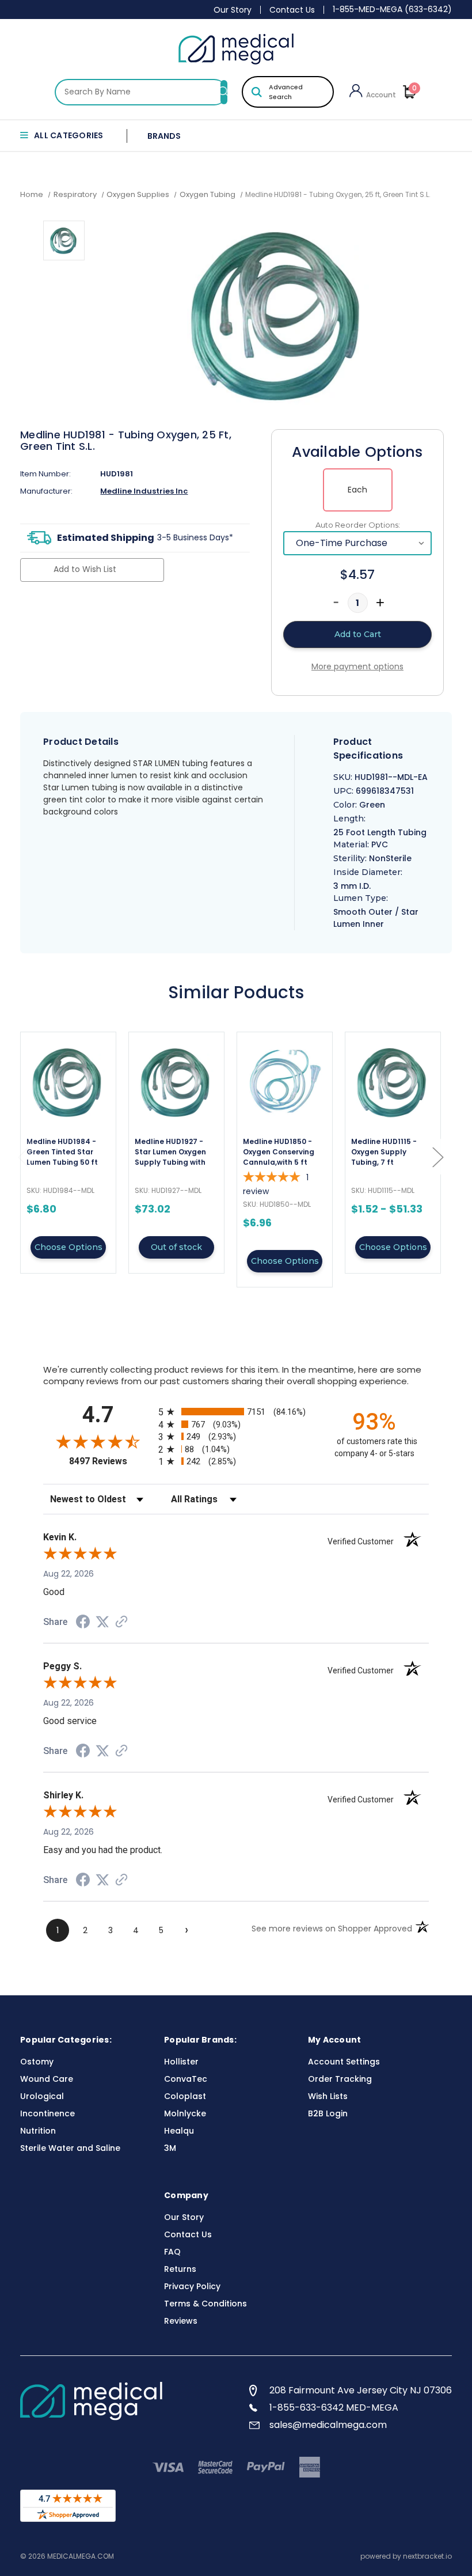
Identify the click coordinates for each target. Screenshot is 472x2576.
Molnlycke (185, 2113)
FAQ (172, 2252)
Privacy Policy (192, 2286)
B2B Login (328, 2113)
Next (437, 1157)
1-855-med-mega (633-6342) (392, 9)
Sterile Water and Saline (70, 2148)
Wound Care (47, 2079)
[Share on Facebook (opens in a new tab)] (83, 1623)
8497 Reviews (111, 1461)
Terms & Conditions (205, 2304)
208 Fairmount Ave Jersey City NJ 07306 (361, 2390)
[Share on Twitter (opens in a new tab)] (102, 1622)
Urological (42, 2096)
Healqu (179, 2131)
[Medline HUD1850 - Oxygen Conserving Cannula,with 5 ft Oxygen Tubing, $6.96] (285, 1081)
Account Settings (344, 2062)
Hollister (181, 2062)
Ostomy (37, 2062)
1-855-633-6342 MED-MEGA (334, 2408)
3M (170, 2148)
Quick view (68, 1153)
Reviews (181, 2321)
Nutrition (38, 2131)
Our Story (233, 10)
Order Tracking (340, 2079)
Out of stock (176, 1247)
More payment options (357, 666)
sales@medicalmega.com (328, 2425)
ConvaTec (186, 2079)
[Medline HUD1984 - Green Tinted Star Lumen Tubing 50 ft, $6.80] (68, 1081)
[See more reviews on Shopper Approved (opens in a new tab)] (121, 1623)
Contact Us (292, 10)
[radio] (236, 1412)
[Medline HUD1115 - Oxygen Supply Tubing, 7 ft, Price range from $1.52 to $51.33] (393, 1081)
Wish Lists (328, 2096)
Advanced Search (286, 92)
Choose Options (68, 1247)
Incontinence (47, 2113)
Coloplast (185, 2096)
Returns (180, 2269)
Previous (23, 1157)
